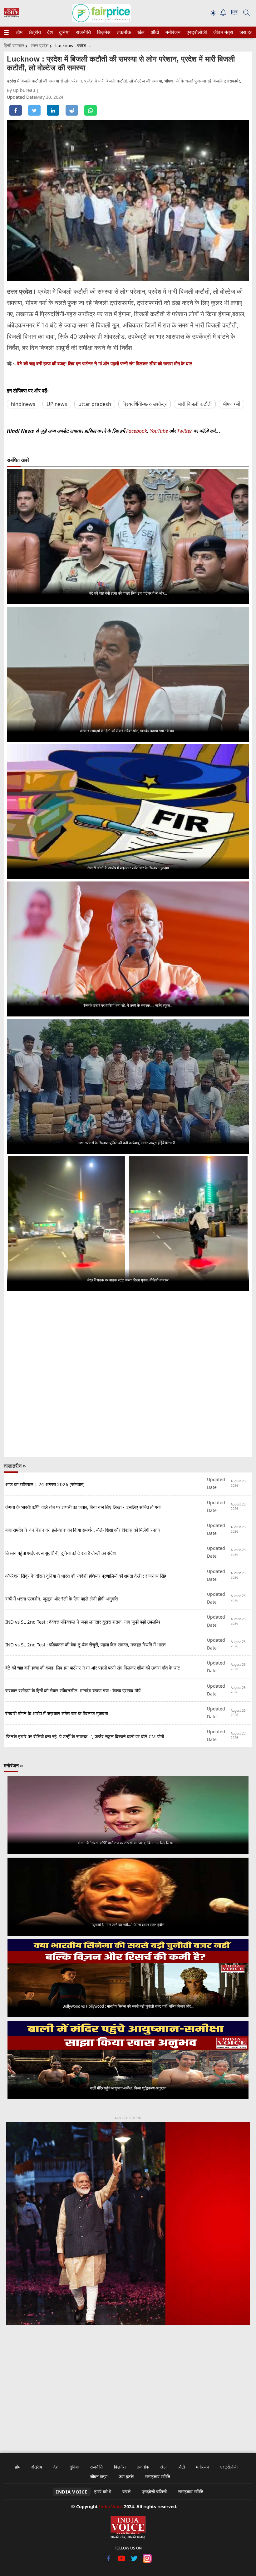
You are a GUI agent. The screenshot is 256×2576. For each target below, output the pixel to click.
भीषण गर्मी (231, 404)
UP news (57, 404)
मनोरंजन (172, 32)
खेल (140, 32)
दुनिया (64, 32)
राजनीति (82, 32)
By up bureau (22, 90)
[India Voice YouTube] (122, 2561)
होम (19, 32)
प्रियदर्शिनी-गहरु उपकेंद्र (145, 404)
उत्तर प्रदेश (40, 45)
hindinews (23, 404)
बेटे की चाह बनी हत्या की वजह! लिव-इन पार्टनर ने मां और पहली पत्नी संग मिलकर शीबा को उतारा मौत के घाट (105, 364)
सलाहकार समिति (158, 2476)
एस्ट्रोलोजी (196, 32)
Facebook (137, 431)
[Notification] (223, 14)
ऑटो (155, 32)
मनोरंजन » (13, 1765)
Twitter (185, 431)
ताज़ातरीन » (15, 1466)
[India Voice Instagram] (147, 2561)
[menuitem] (19, 32)
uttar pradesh (95, 404)
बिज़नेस (103, 32)
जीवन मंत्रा (222, 32)
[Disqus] (128, 1375)
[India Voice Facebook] (109, 2561)
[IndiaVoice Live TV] (235, 14)
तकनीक (123, 32)
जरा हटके (247, 32)
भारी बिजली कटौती (195, 404)
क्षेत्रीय (34, 32)
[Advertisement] (128, 2385)
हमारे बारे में (103, 2491)
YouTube (160, 431)
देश (50, 32)
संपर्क (126, 2491)
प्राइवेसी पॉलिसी (154, 2491)
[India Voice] (11, 16)
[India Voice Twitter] (134, 2561)
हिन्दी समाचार (14, 45)
